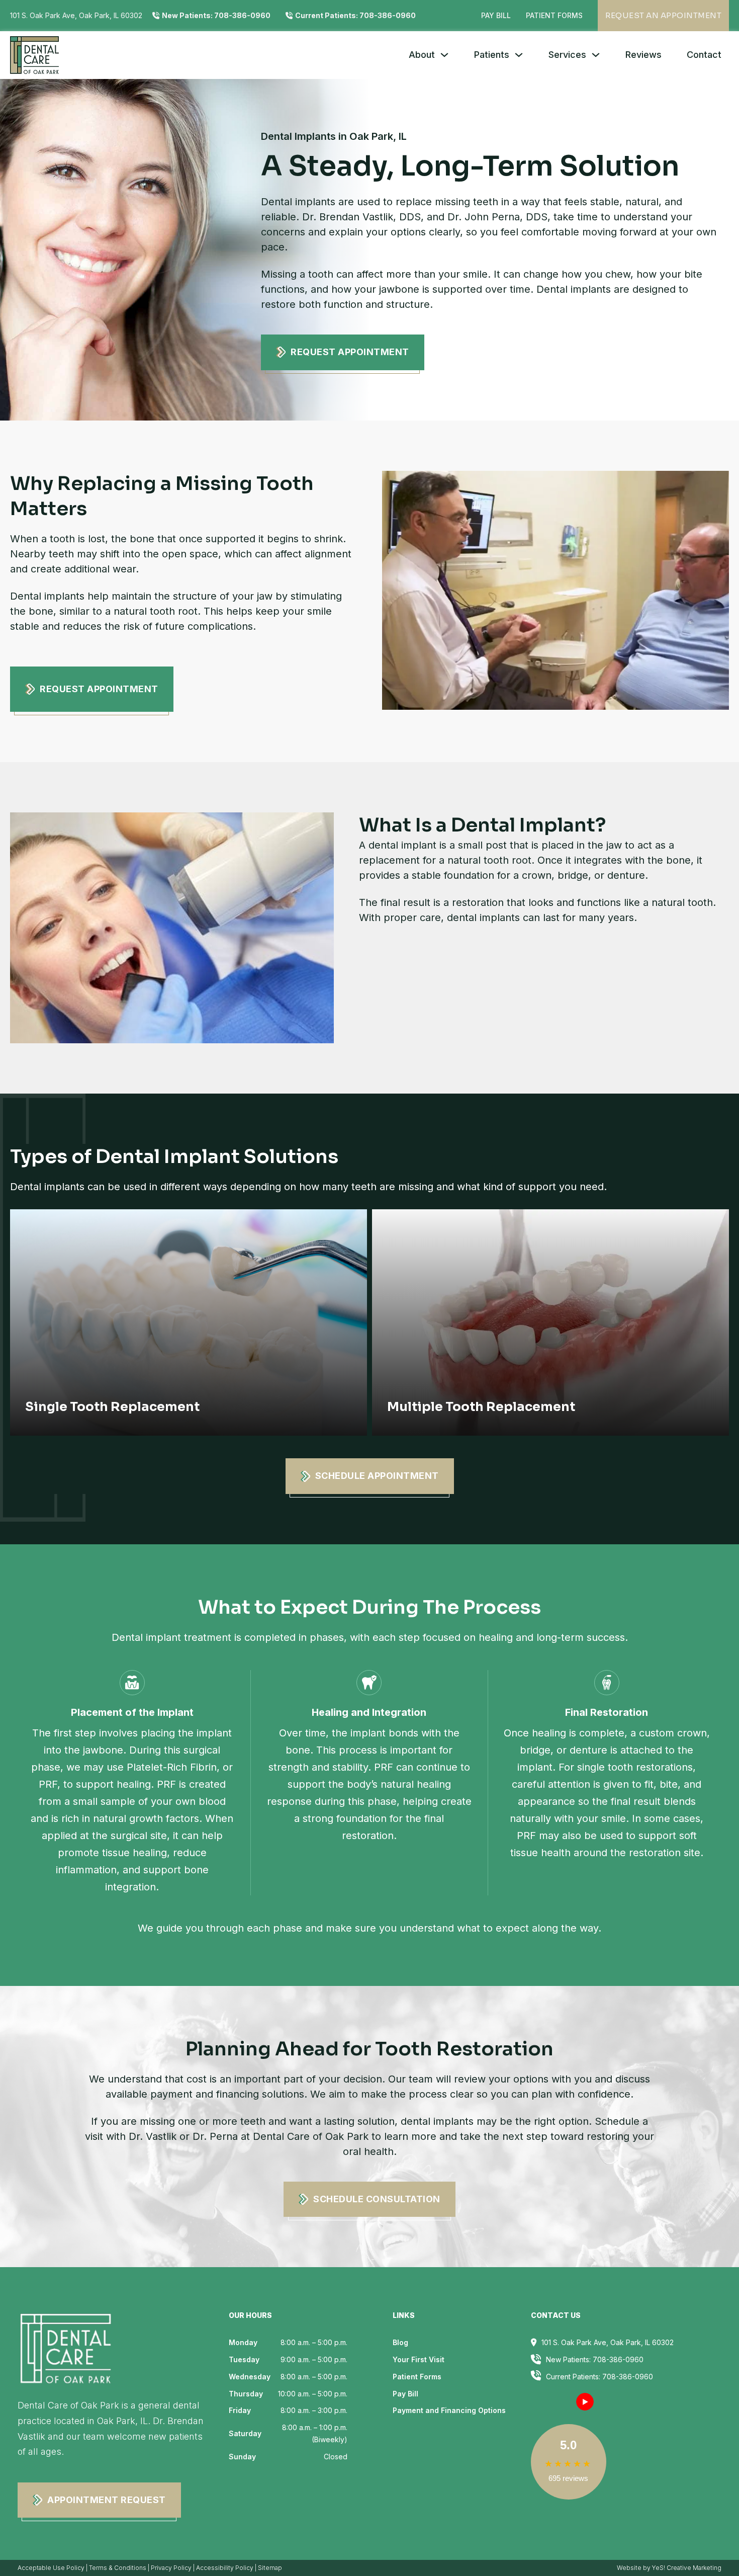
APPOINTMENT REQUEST (107, 2500)
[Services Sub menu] (596, 55)
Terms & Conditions (118, 2568)
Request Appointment (350, 352)
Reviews (643, 55)
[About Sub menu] (444, 55)
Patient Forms (554, 15)
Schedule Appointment (377, 1476)
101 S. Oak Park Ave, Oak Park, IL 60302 (76, 15)
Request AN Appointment (663, 15)
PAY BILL (496, 15)
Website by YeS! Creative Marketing (669, 2568)
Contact (704, 55)
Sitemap (270, 2568)
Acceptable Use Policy (51, 2568)
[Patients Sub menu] (519, 55)
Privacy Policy (171, 2568)
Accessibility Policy (225, 2568)
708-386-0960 (628, 2377)
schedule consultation (377, 2199)
